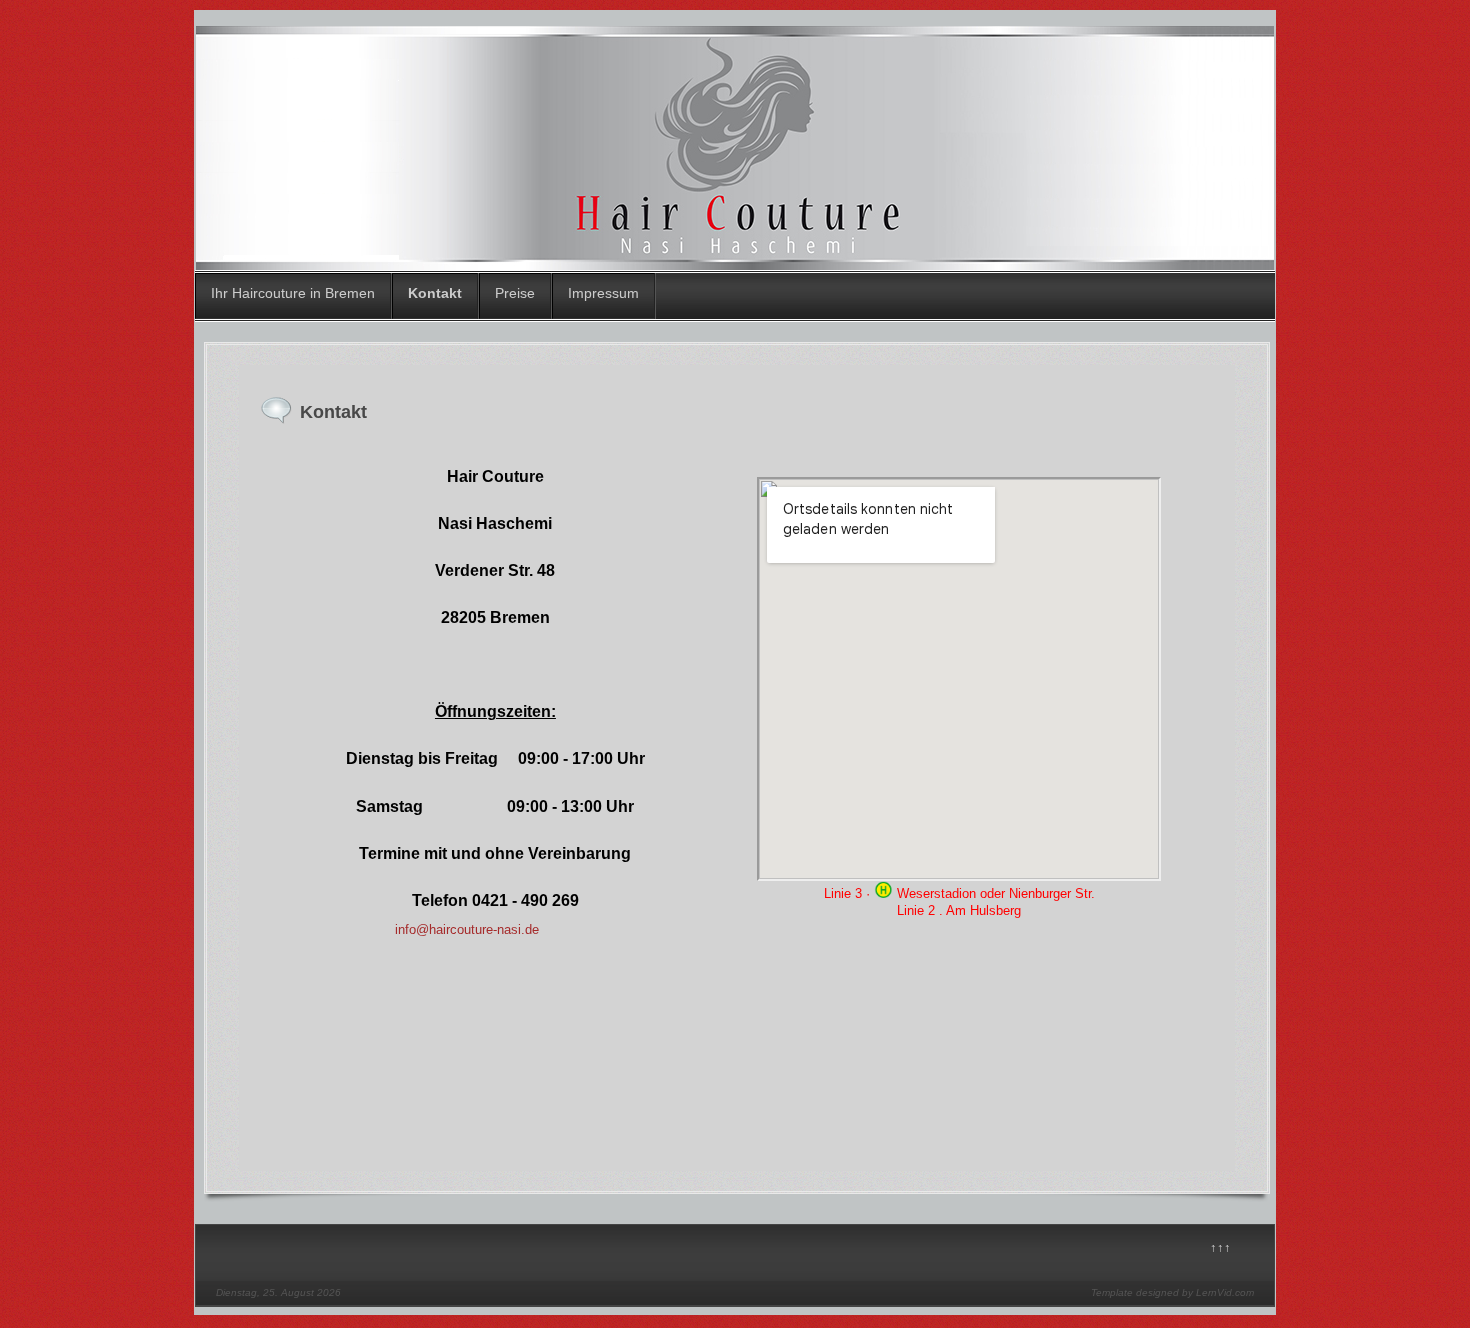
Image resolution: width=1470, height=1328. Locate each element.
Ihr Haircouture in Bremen (293, 293)
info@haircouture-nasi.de (467, 929)
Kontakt (435, 293)
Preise (515, 293)
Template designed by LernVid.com (1172, 1292)
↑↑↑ (1220, 1247)
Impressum (603, 293)
